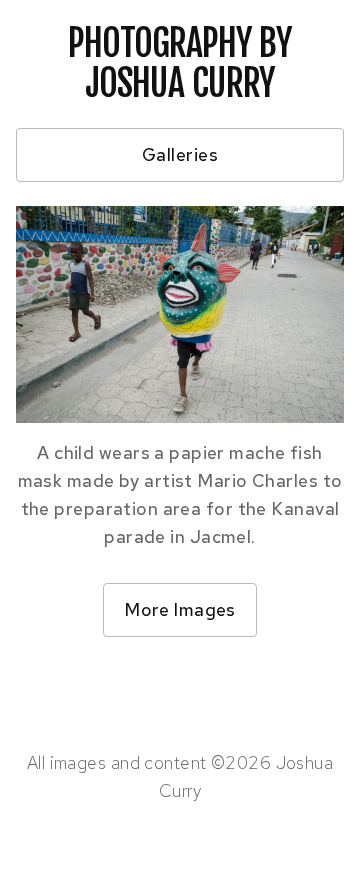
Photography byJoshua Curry (179, 64)
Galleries (180, 154)
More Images (180, 609)
